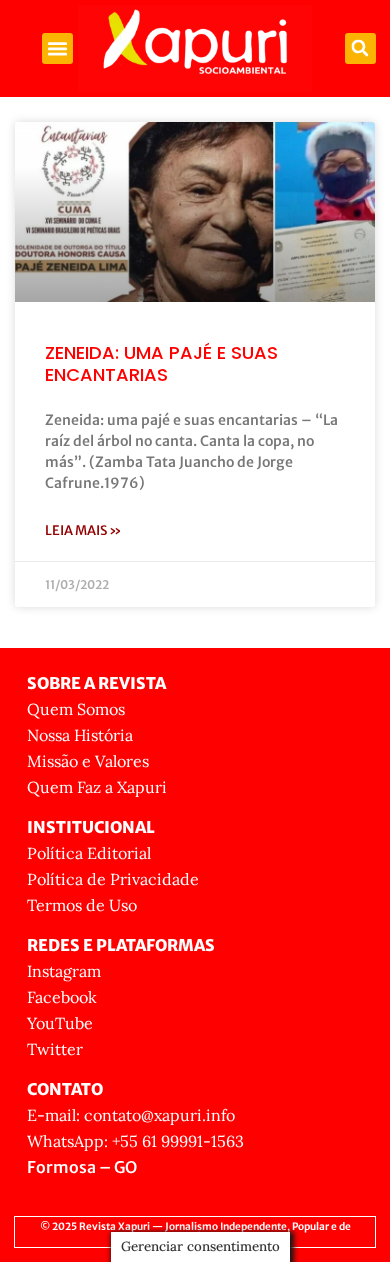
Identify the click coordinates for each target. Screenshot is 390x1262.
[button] (58, 49)
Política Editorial (89, 853)
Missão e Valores (88, 761)
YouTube (60, 1023)
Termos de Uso (82, 905)
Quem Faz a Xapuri (97, 787)
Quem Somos (76, 709)
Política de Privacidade (113, 879)
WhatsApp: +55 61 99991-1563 (135, 1141)
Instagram (64, 971)
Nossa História (80, 735)
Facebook (62, 997)
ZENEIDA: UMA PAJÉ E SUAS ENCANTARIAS (161, 363)
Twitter (55, 1049)
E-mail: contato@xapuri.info (131, 1115)
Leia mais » (83, 530)
